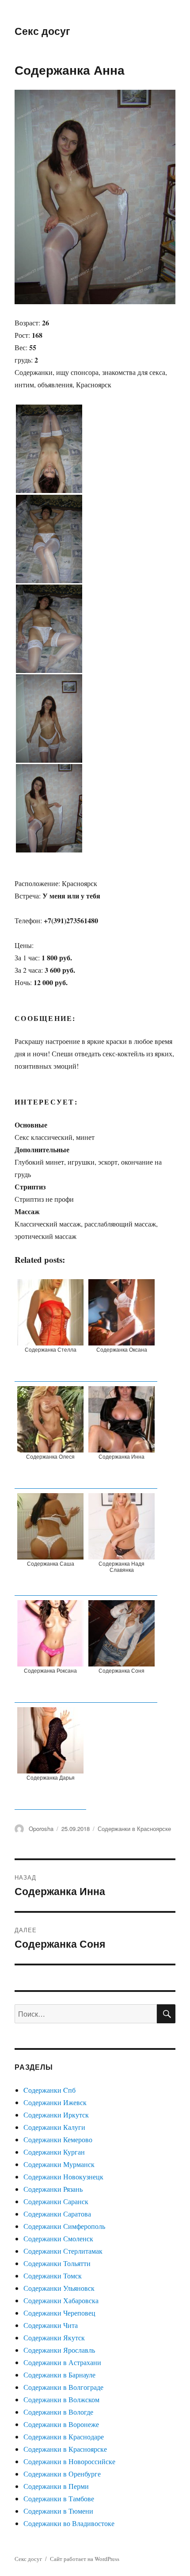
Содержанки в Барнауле (59, 2375)
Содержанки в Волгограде (63, 2387)
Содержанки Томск (53, 2276)
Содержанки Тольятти (57, 2263)
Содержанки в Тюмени (58, 2511)
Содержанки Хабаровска (61, 2300)
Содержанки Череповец (59, 2313)
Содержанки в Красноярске (134, 1829)
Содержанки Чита (51, 2325)
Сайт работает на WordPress (85, 2559)
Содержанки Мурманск (59, 2164)
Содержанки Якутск (54, 2337)
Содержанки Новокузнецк (63, 2177)
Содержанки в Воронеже (61, 2424)
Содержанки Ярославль (59, 2350)
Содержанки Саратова (57, 2214)
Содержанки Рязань (53, 2189)
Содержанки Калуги (54, 2127)
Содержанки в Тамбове (59, 2498)
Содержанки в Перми (56, 2486)
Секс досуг (42, 31)
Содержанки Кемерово (58, 2139)
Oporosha (41, 1829)
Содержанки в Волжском (61, 2399)
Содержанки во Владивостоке (69, 2523)
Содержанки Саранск (56, 2201)
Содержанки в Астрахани (62, 2362)
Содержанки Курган (54, 2152)
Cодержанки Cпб (49, 2090)
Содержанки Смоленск (58, 2238)
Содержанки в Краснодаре (64, 2436)
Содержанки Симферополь (64, 2226)
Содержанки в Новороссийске (69, 2461)
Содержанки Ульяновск (59, 2288)
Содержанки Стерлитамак (63, 2251)
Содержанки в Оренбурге (62, 2474)
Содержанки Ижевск (55, 2102)
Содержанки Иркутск (56, 2115)
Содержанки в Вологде (58, 2412)
